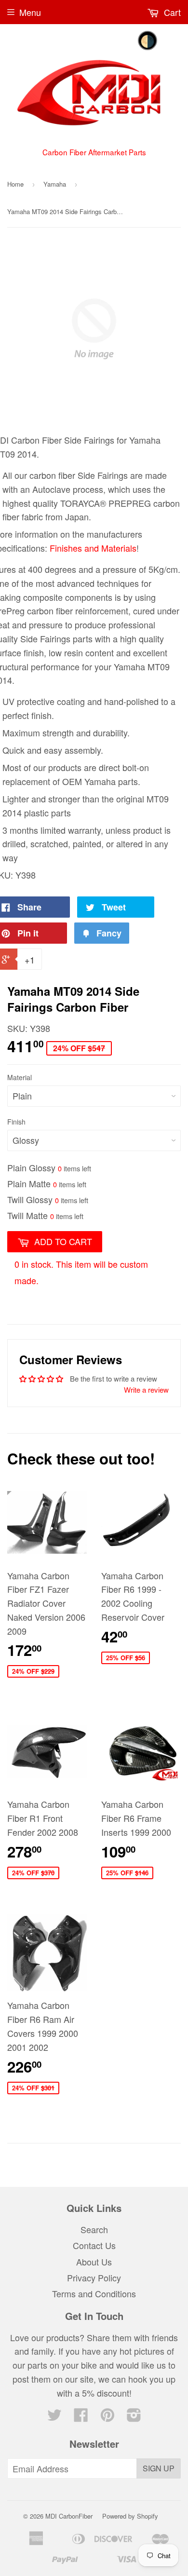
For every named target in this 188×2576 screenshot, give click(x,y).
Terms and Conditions (94, 2293)
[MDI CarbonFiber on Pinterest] (107, 2417)
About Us (94, 2262)
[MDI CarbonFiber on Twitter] (54, 2417)
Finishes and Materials (93, 548)
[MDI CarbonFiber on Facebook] (81, 2417)
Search (94, 2229)
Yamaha (55, 184)
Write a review (146, 1390)
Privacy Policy (94, 2278)
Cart (171, 12)
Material (20, 1077)
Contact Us (94, 2245)
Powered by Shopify (130, 2516)
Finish (16, 1122)
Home (15, 184)
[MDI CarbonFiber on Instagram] (134, 2417)
